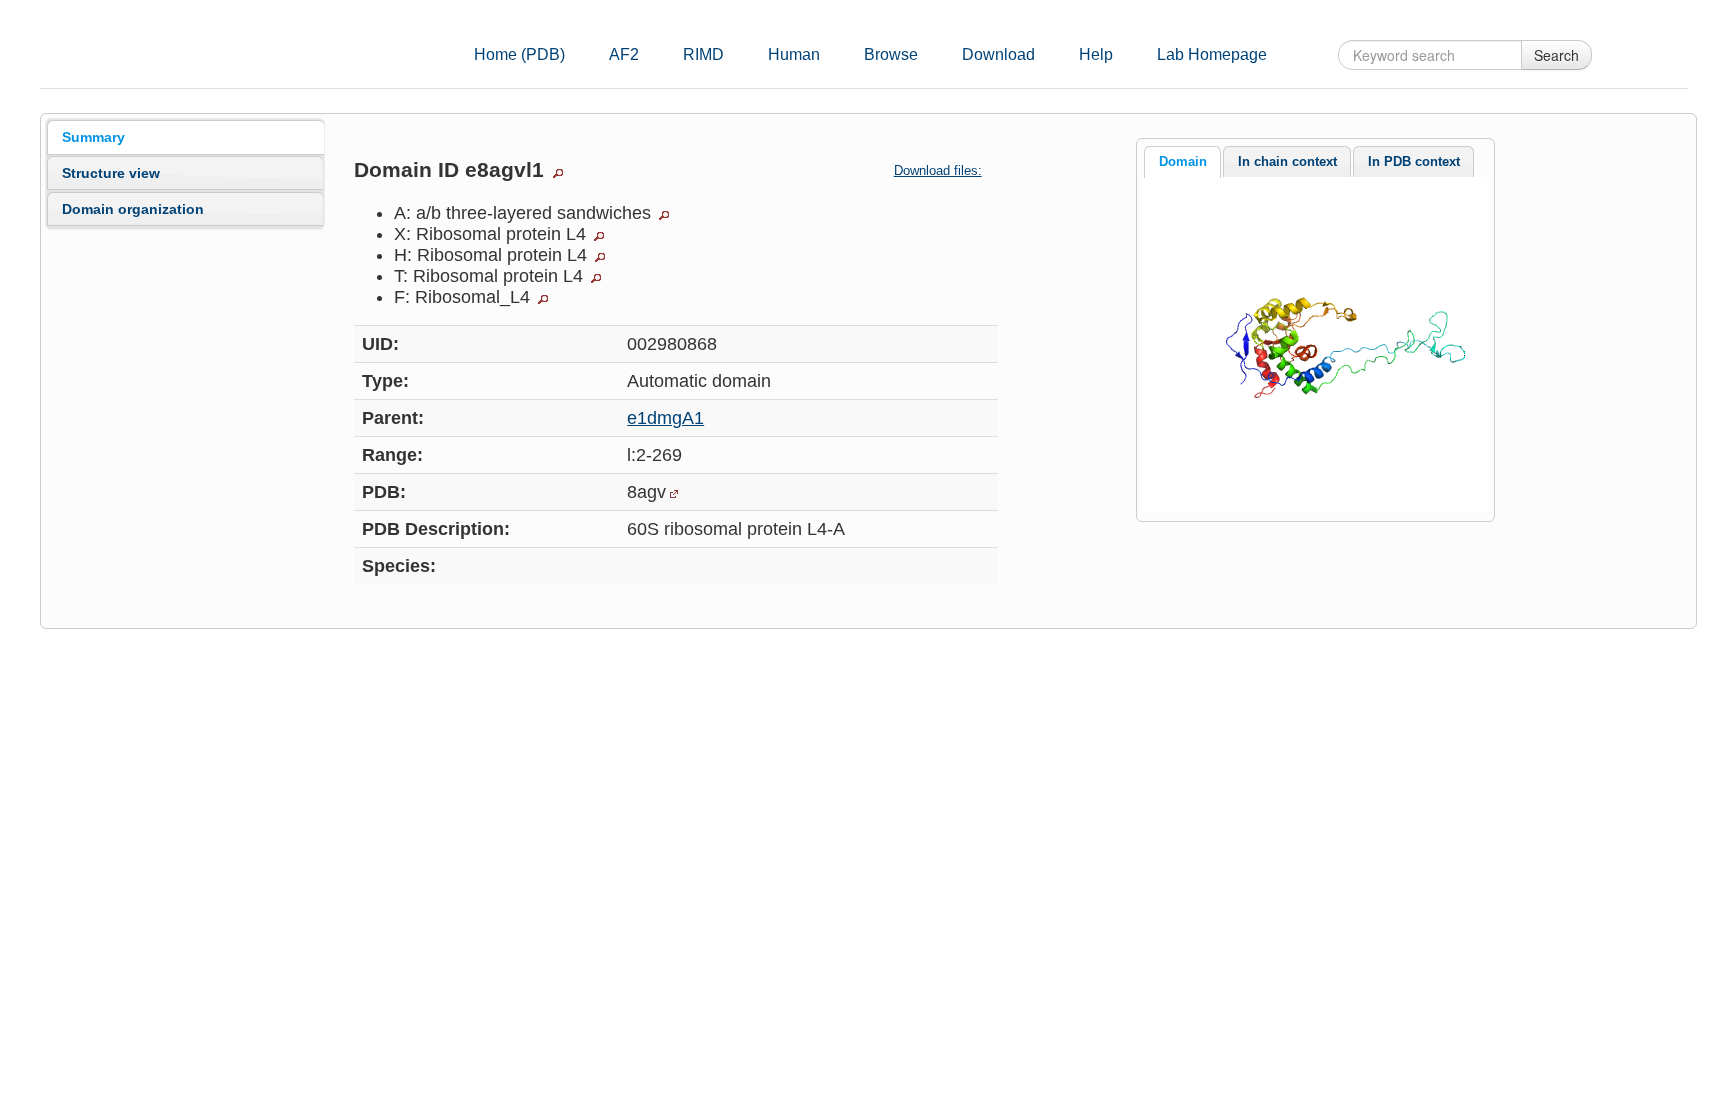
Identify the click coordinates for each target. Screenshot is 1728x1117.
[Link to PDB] (674, 494)
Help (1096, 54)
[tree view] (558, 173)
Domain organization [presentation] (133, 209)
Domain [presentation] (1183, 161)
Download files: (938, 170)
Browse (891, 54)
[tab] (185, 137)
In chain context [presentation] (1287, 161)
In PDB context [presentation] (1414, 161)
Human (794, 54)
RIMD (703, 54)
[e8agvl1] (1315, 343)
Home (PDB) (519, 54)
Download (998, 54)
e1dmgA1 (665, 418)
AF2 (624, 54)
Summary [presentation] (93, 137)
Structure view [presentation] (111, 173)
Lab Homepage (1212, 54)
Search (1556, 55)
